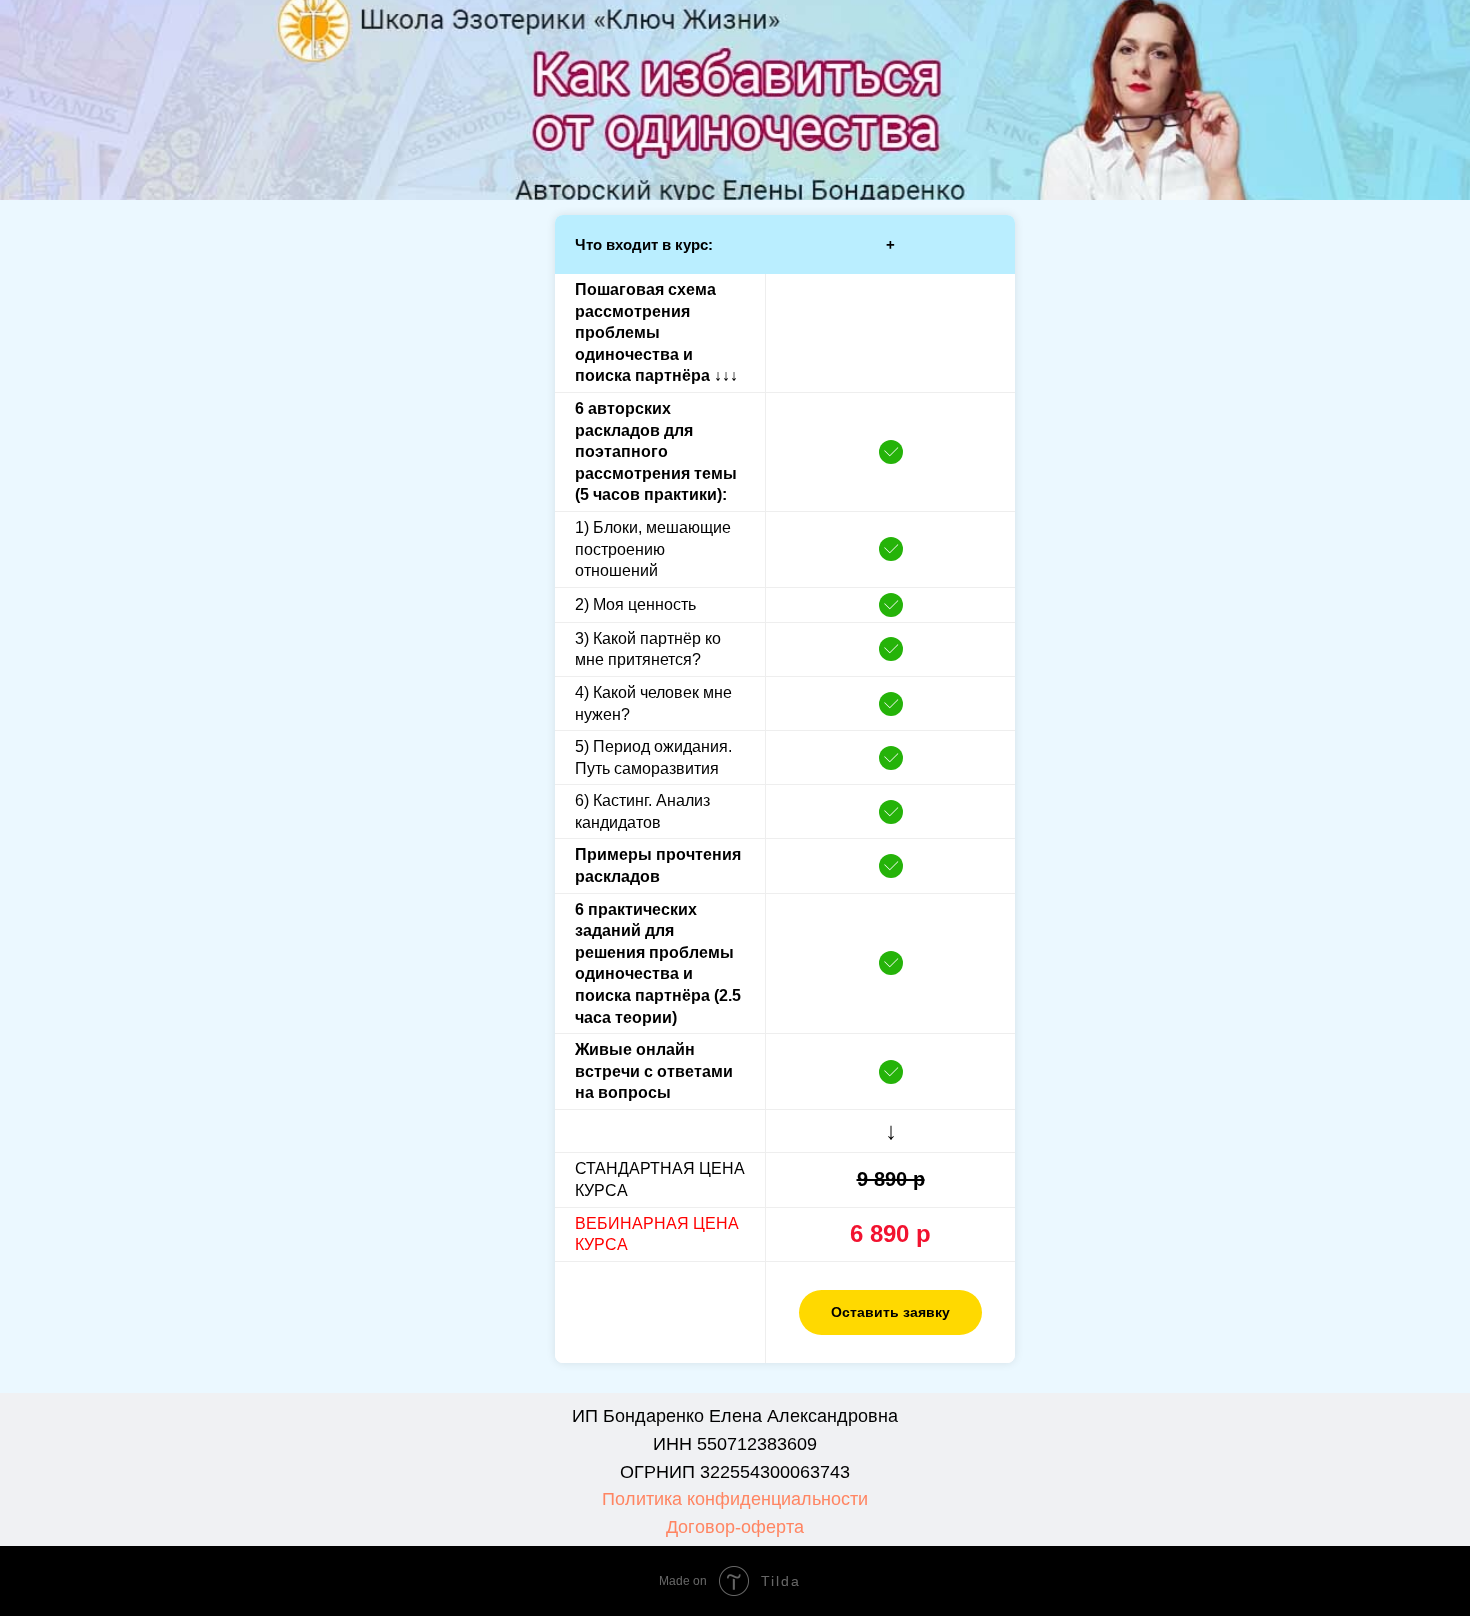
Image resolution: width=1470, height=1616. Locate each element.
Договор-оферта (735, 1527)
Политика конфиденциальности (735, 1499)
